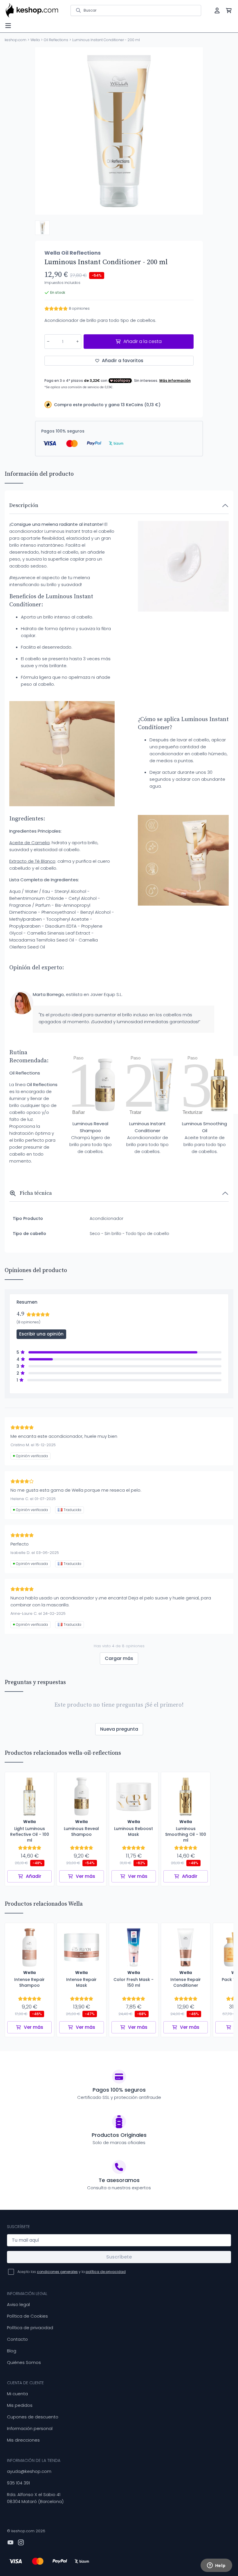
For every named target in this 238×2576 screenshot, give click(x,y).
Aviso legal (18, 2304)
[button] (42, 228)
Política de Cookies (27, 2316)
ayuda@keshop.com (29, 2471)
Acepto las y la (72, 2272)
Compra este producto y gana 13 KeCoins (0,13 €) (107, 405)
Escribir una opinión (41, 1334)
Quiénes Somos (24, 2362)
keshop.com (16, 40)
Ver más (85, 1876)
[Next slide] (194, 131)
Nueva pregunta (119, 1729)
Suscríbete (119, 2257)
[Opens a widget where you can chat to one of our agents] (216, 2566)
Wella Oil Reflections (73, 253)
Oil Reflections (56, 40)
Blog (12, 2351)
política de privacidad (106, 2272)
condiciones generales (57, 2272)
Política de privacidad (30, 2328)
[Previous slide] (44, 131)
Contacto (17, 2339)
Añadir (34, 1876)
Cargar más (119, 1658)
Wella (35, 40)
